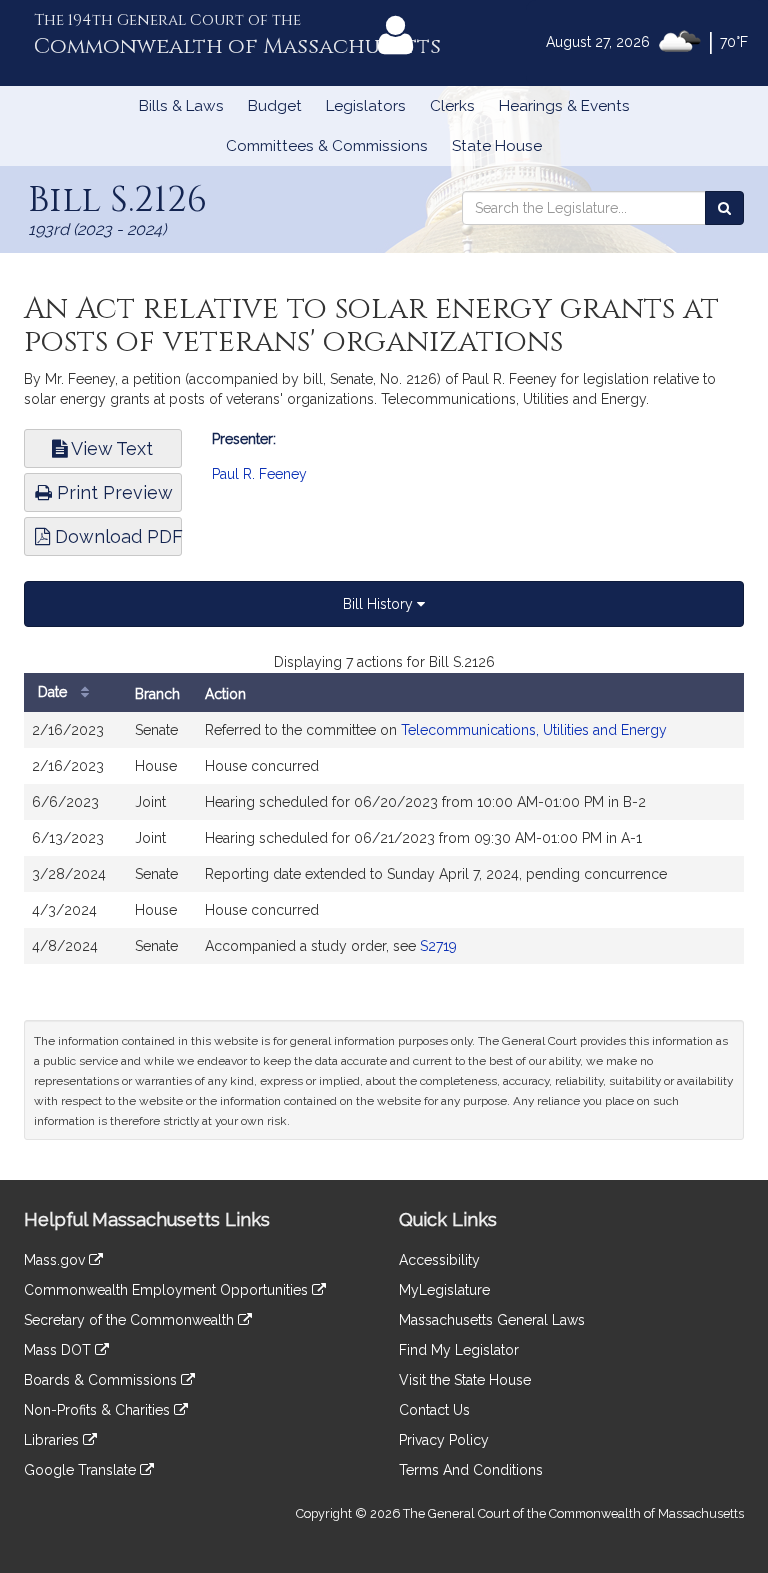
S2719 (438, 946)
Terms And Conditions (471, 1470)
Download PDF (116, 536)
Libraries (53, 1440)
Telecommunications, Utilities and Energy (534, 730)
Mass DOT (59, 1350)
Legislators (366, 106)
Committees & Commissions (327, 146)
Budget (275, 106)
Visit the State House (465, 1380)
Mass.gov (56, 1260)
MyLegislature (444, 1290)
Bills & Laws (181, 106)
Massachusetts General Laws (492, 1320)
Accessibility (439, 1260)
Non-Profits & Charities (99, 1410)
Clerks (452, 106)
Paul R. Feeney (259, 474)
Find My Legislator (459, 1350)
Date (54, 692)
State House (497, 146)
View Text (110, 448)
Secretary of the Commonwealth (131, 1320)
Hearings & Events (564, 106)
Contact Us (434, 1410)
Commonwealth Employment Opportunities (168, 1290)
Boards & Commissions (102, 1380)
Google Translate (82, 1470)
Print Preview (112, 492)
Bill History (380, 604)
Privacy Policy (444, 1440)
